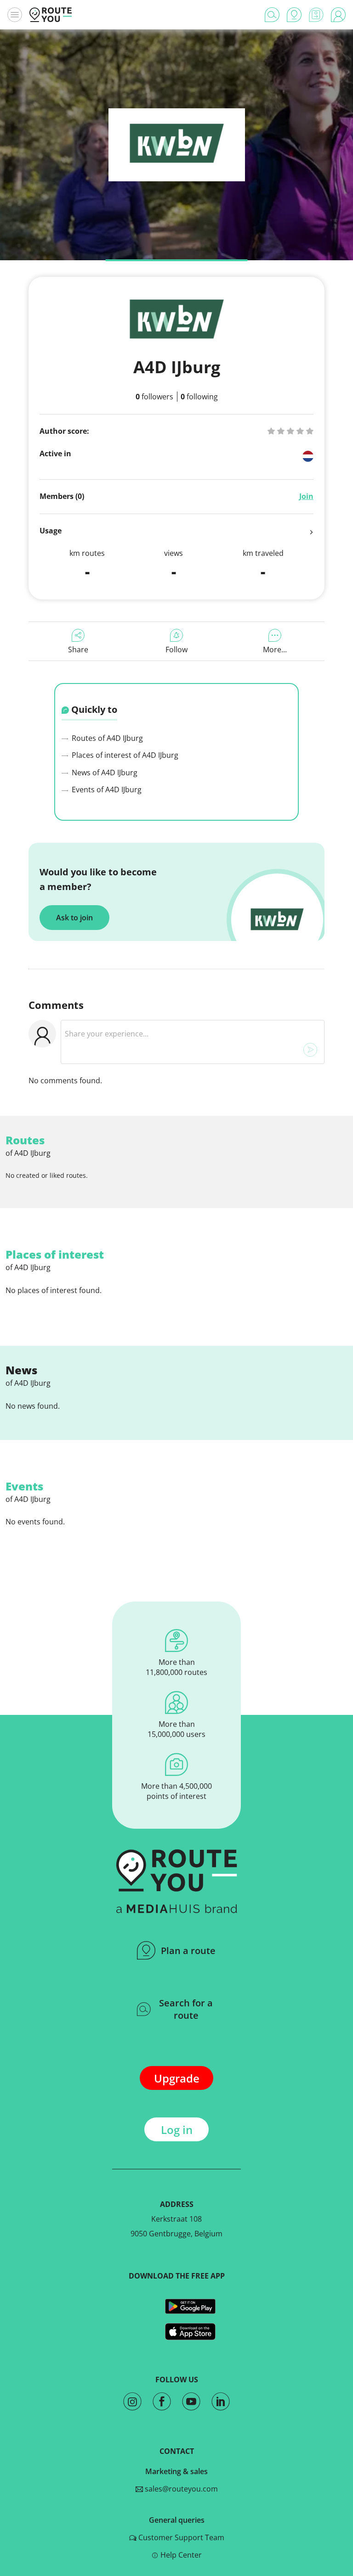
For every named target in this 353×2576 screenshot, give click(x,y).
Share (78, 650)
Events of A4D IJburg (106, 790)
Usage (51, 531)
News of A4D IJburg (104, 773)
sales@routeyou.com (180, 2489)
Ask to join (74, 918)
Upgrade (177, 2078)
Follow (176, 650)
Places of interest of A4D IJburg (124, 755)
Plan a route (188, 1951)
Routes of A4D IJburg (106, 738)
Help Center (180, 2555)
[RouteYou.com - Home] (51, 15)
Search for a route (186, 2009)
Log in (177, 2130)
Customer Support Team (180, 2537)
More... (275, 650)
